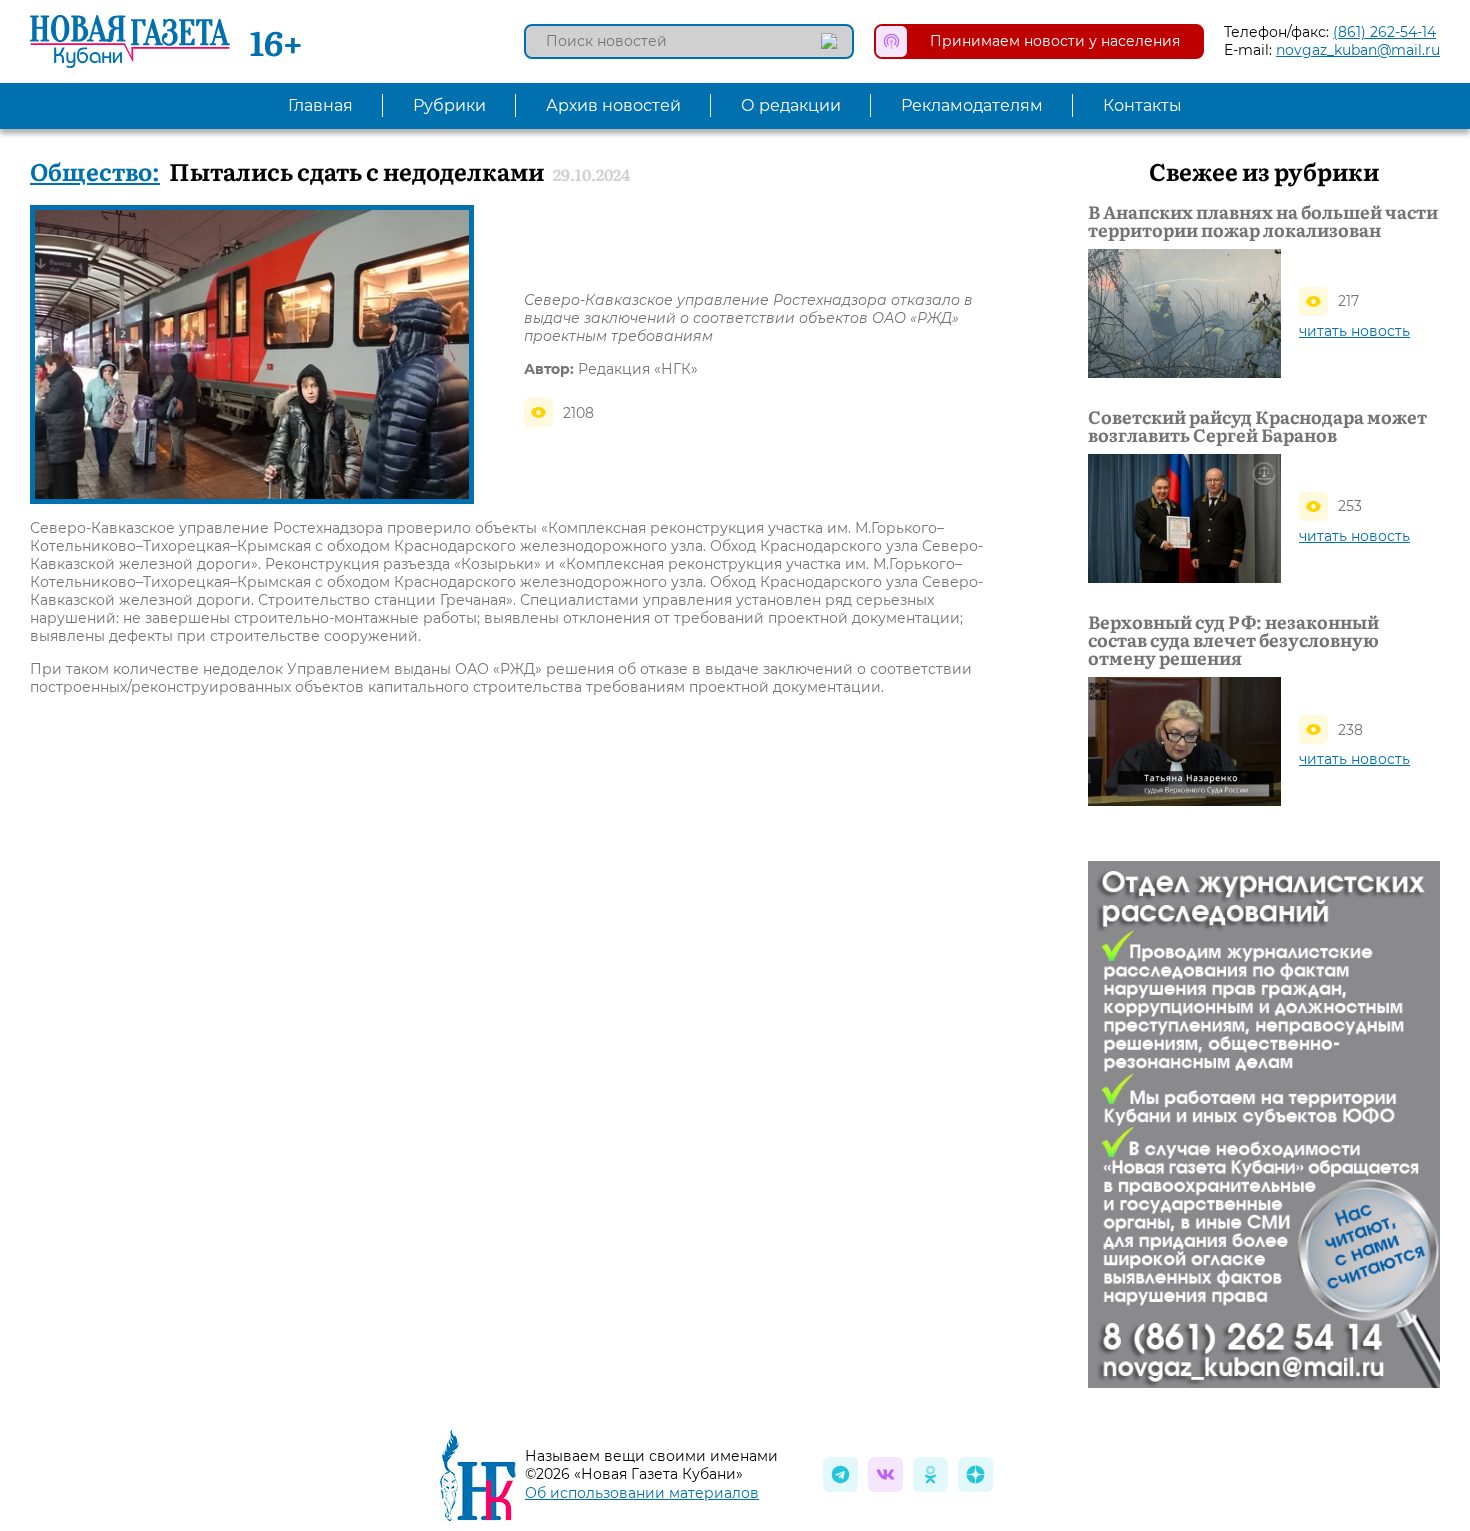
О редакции (791, 105)
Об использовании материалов (642, 1493)
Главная (320, 105)
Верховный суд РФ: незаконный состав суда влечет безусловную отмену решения (1233, 640)
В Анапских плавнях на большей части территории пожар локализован (1263, 221)
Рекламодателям (972, 105)
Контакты (1142, 105)
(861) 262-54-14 (1384, 32)
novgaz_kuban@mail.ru (1358, 50)
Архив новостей (613, 105)
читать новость (1354, 331)
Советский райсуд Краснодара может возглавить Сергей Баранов (1257, 426)
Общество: (95, 170)
